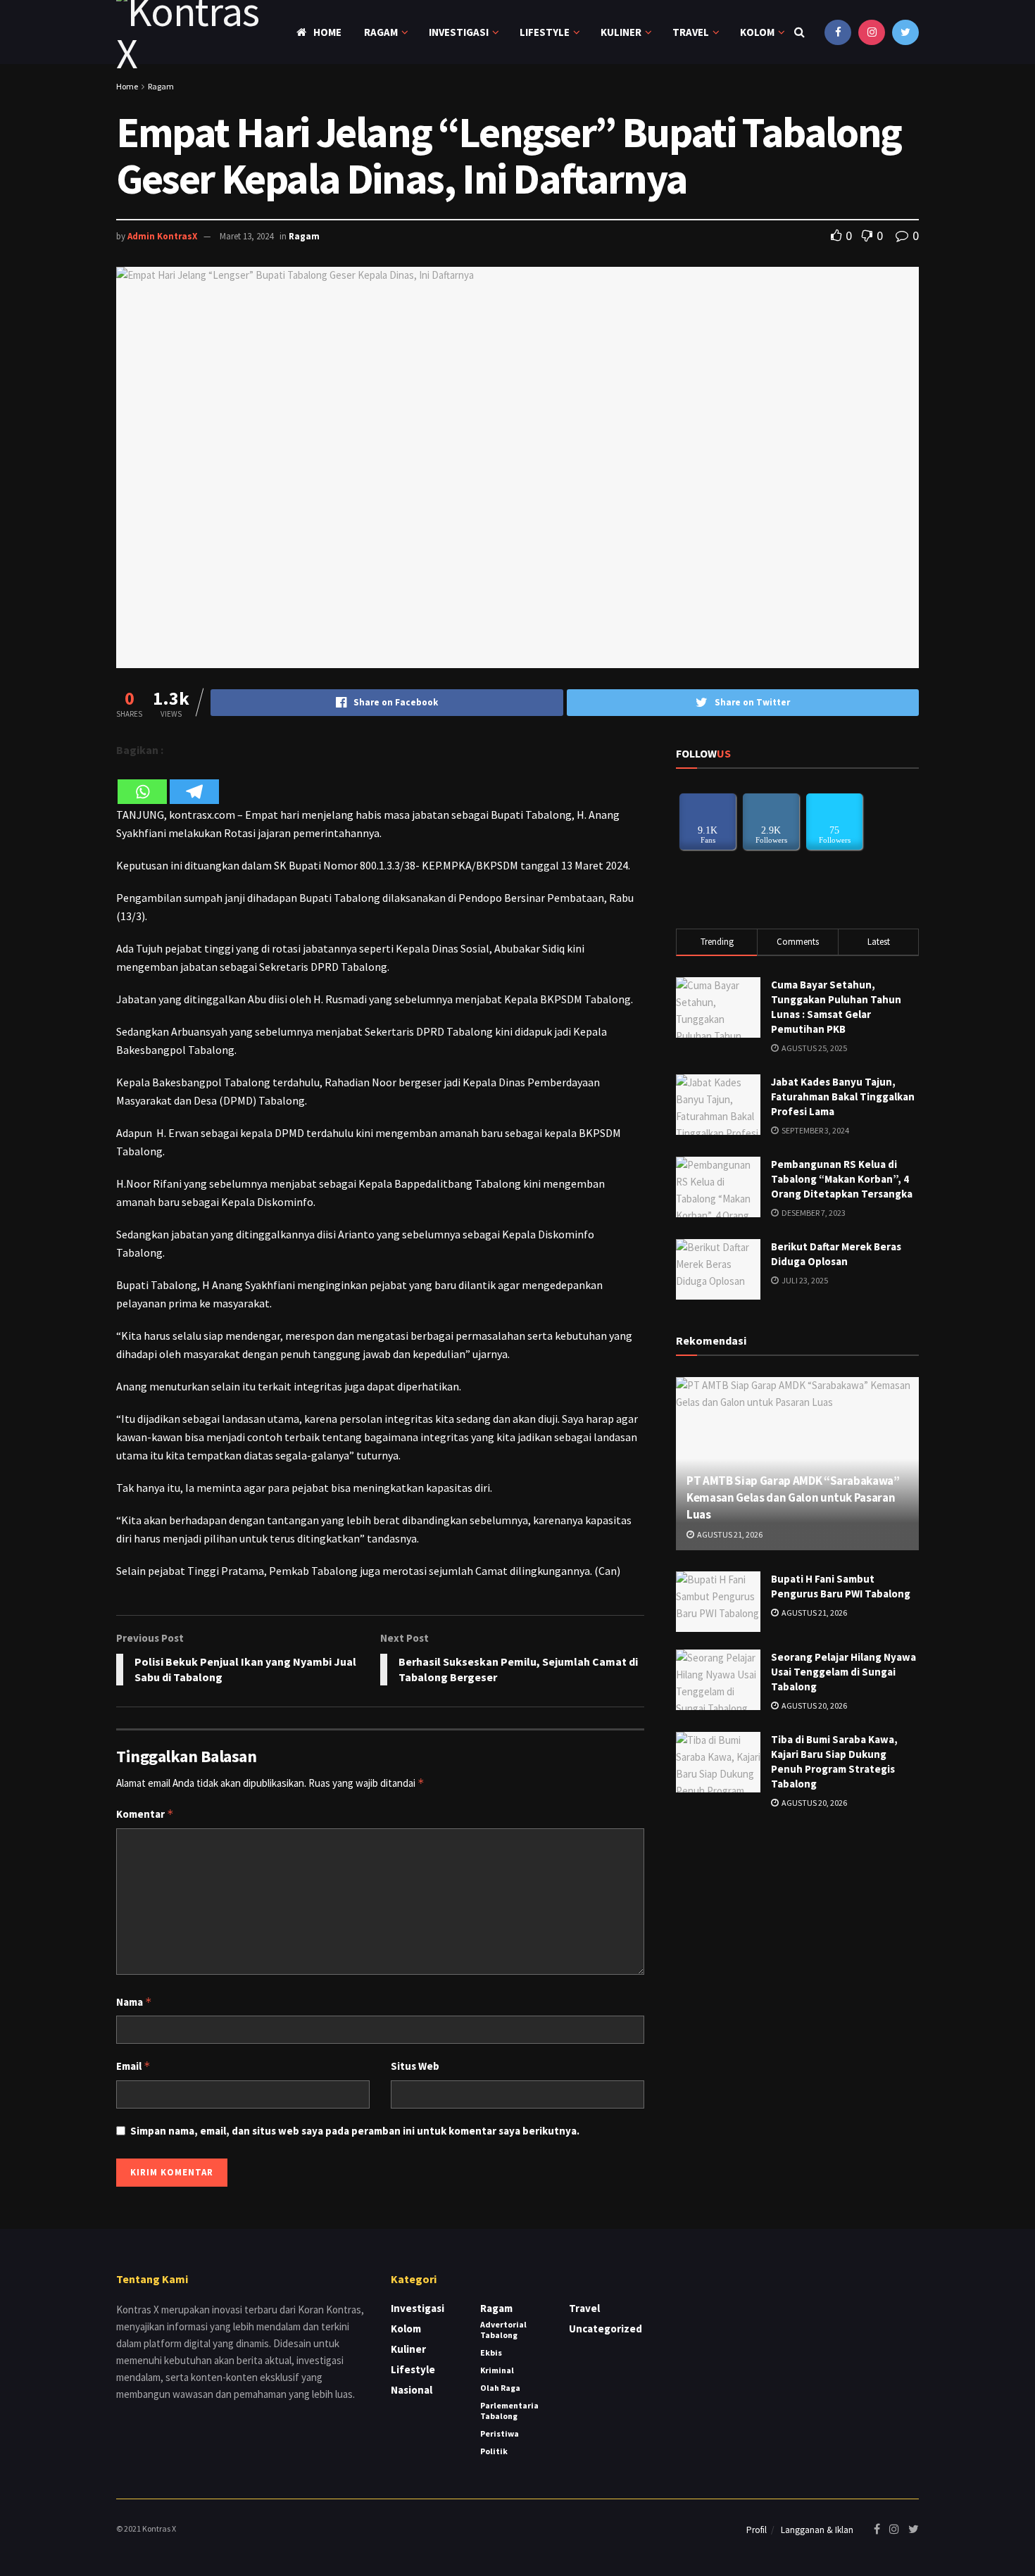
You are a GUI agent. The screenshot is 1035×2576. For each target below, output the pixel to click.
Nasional (412, 2390)
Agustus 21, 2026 (729, 1534)
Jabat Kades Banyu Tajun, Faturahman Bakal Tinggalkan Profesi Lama (843, 1097)
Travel (691, 32)
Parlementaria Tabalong (509, 2411)
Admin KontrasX (162, 236)
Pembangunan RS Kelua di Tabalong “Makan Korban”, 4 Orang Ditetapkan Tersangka (842, 1179)
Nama (134, 2002)
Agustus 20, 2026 (814, 1705)
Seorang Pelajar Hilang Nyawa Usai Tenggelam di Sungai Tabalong (843, 1672)
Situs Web (415, 2066)
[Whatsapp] (142, 783)
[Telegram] (194, 783)
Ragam (381, 32)
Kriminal (497, 2370)
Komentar (145, 1814)
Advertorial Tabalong (503, 2330)
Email (133, 2066)
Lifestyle (545, 32)
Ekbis (491, 2352)
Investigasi (459, 32)
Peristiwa (500, 2433)
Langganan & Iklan (817, 2530)
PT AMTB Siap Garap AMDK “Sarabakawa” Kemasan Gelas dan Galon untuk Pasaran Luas (793, 1497)
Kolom (757, 32)
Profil (757, 2530)
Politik (494, 2451)
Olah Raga (500, 2388)
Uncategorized (606, 2329)
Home (327, 32)
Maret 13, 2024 (246, 236)
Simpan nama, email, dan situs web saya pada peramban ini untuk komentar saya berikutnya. (355, 2131)
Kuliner (621, 32)
